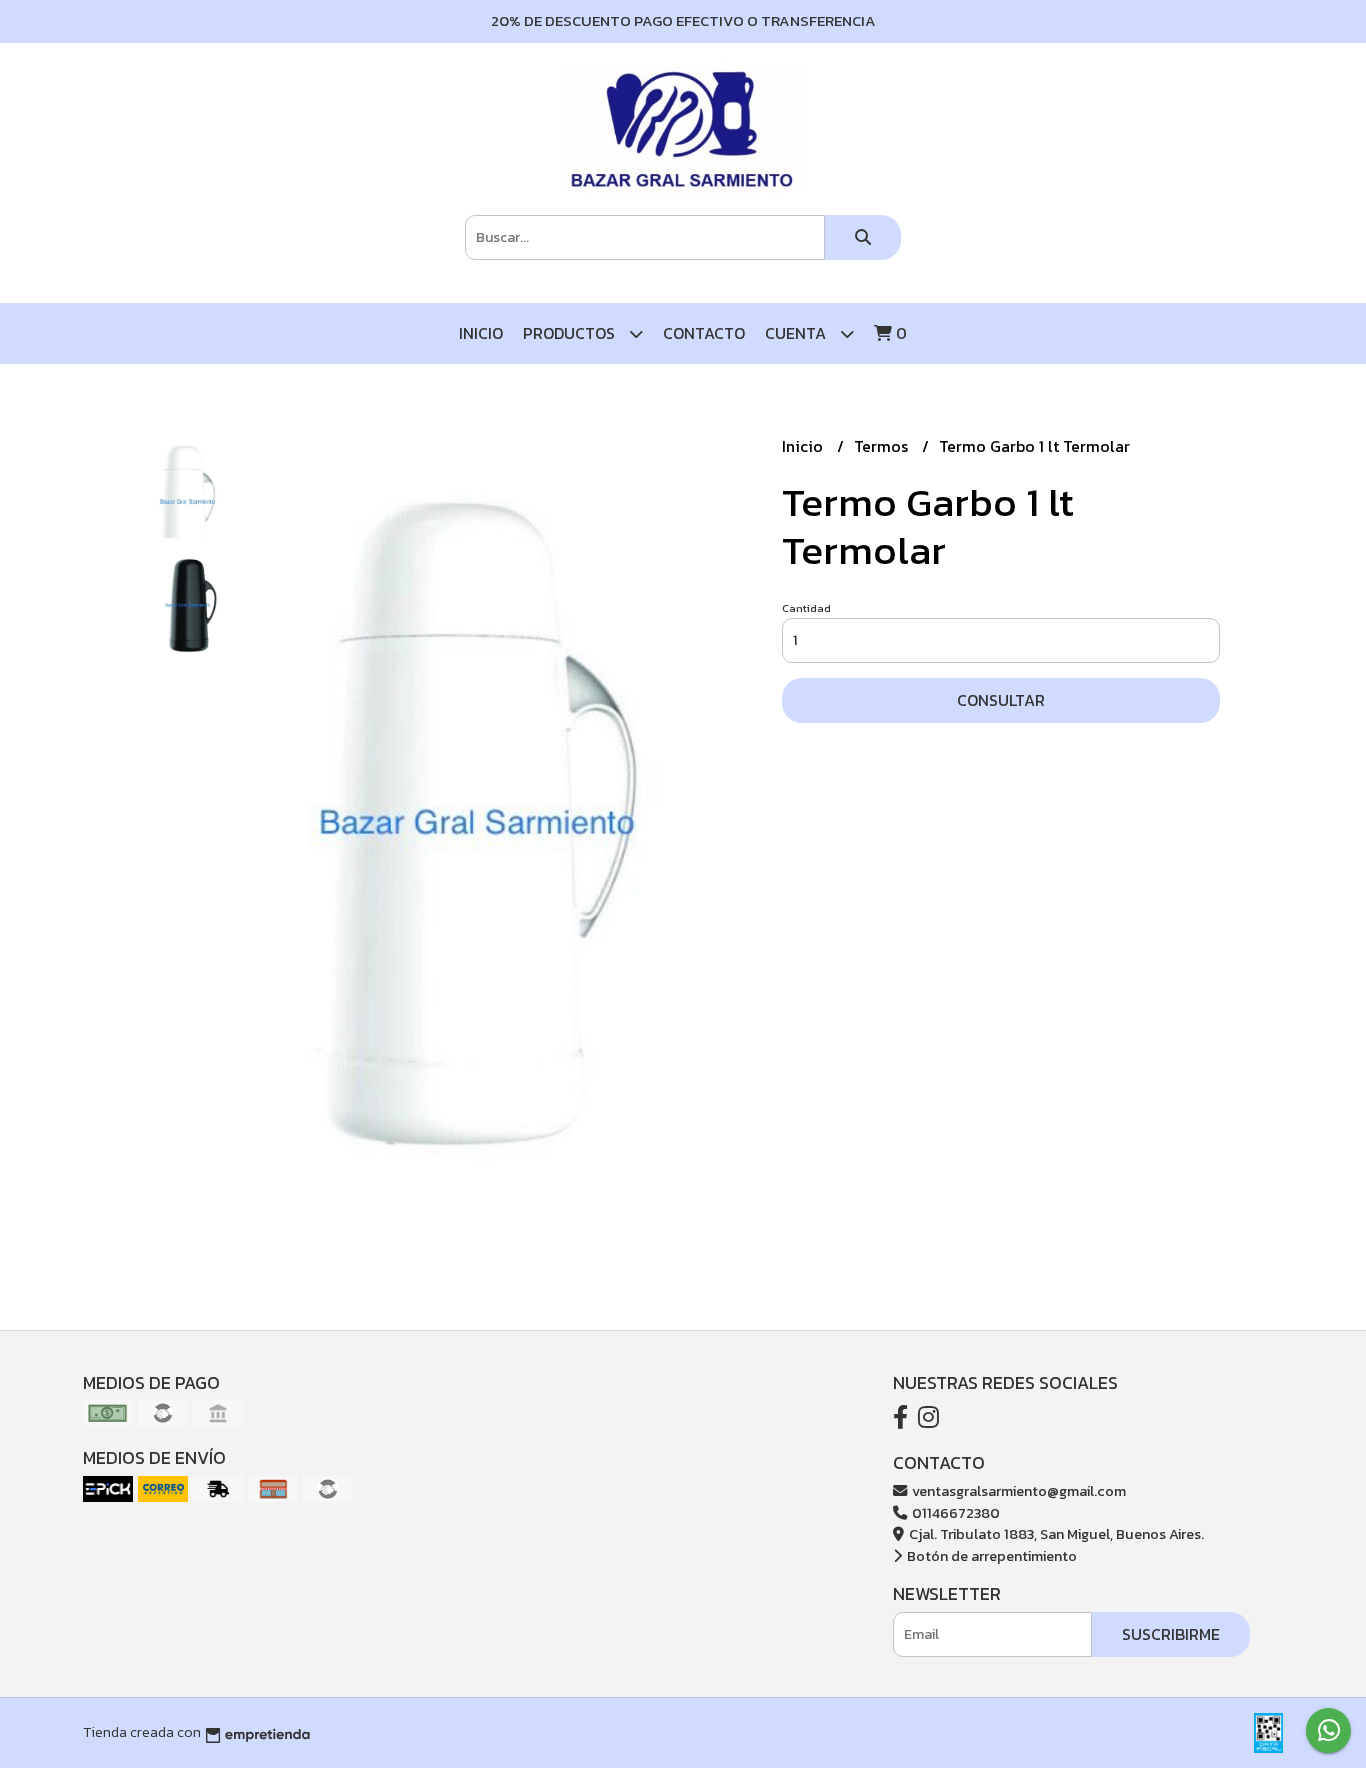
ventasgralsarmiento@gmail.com (1017, 1491)
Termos (883, 446)
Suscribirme (1171, 1634)
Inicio (481, 333)
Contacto (704, 333)
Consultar (1001, 700)
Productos (571, 333)
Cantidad (806, 608)
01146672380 (954, 1513)
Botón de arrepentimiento (990, 1556)
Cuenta (797, 333)
